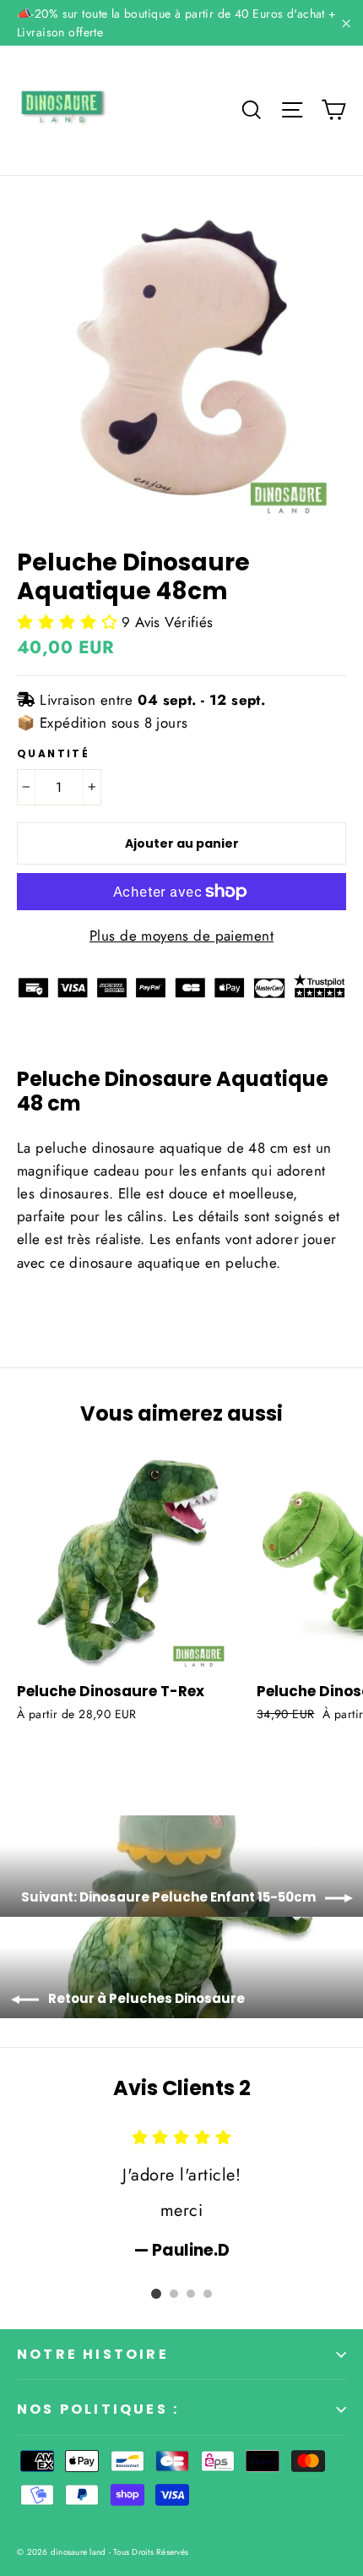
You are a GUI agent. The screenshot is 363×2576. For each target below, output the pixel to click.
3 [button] (191, 2294)
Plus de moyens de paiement (181, 936)
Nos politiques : (98, 2409)
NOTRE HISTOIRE (93, 2354)
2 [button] (174, 2294)
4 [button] (208, 2294)
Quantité (53, 754)
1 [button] (156, 2294)
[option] (181, 2194)
